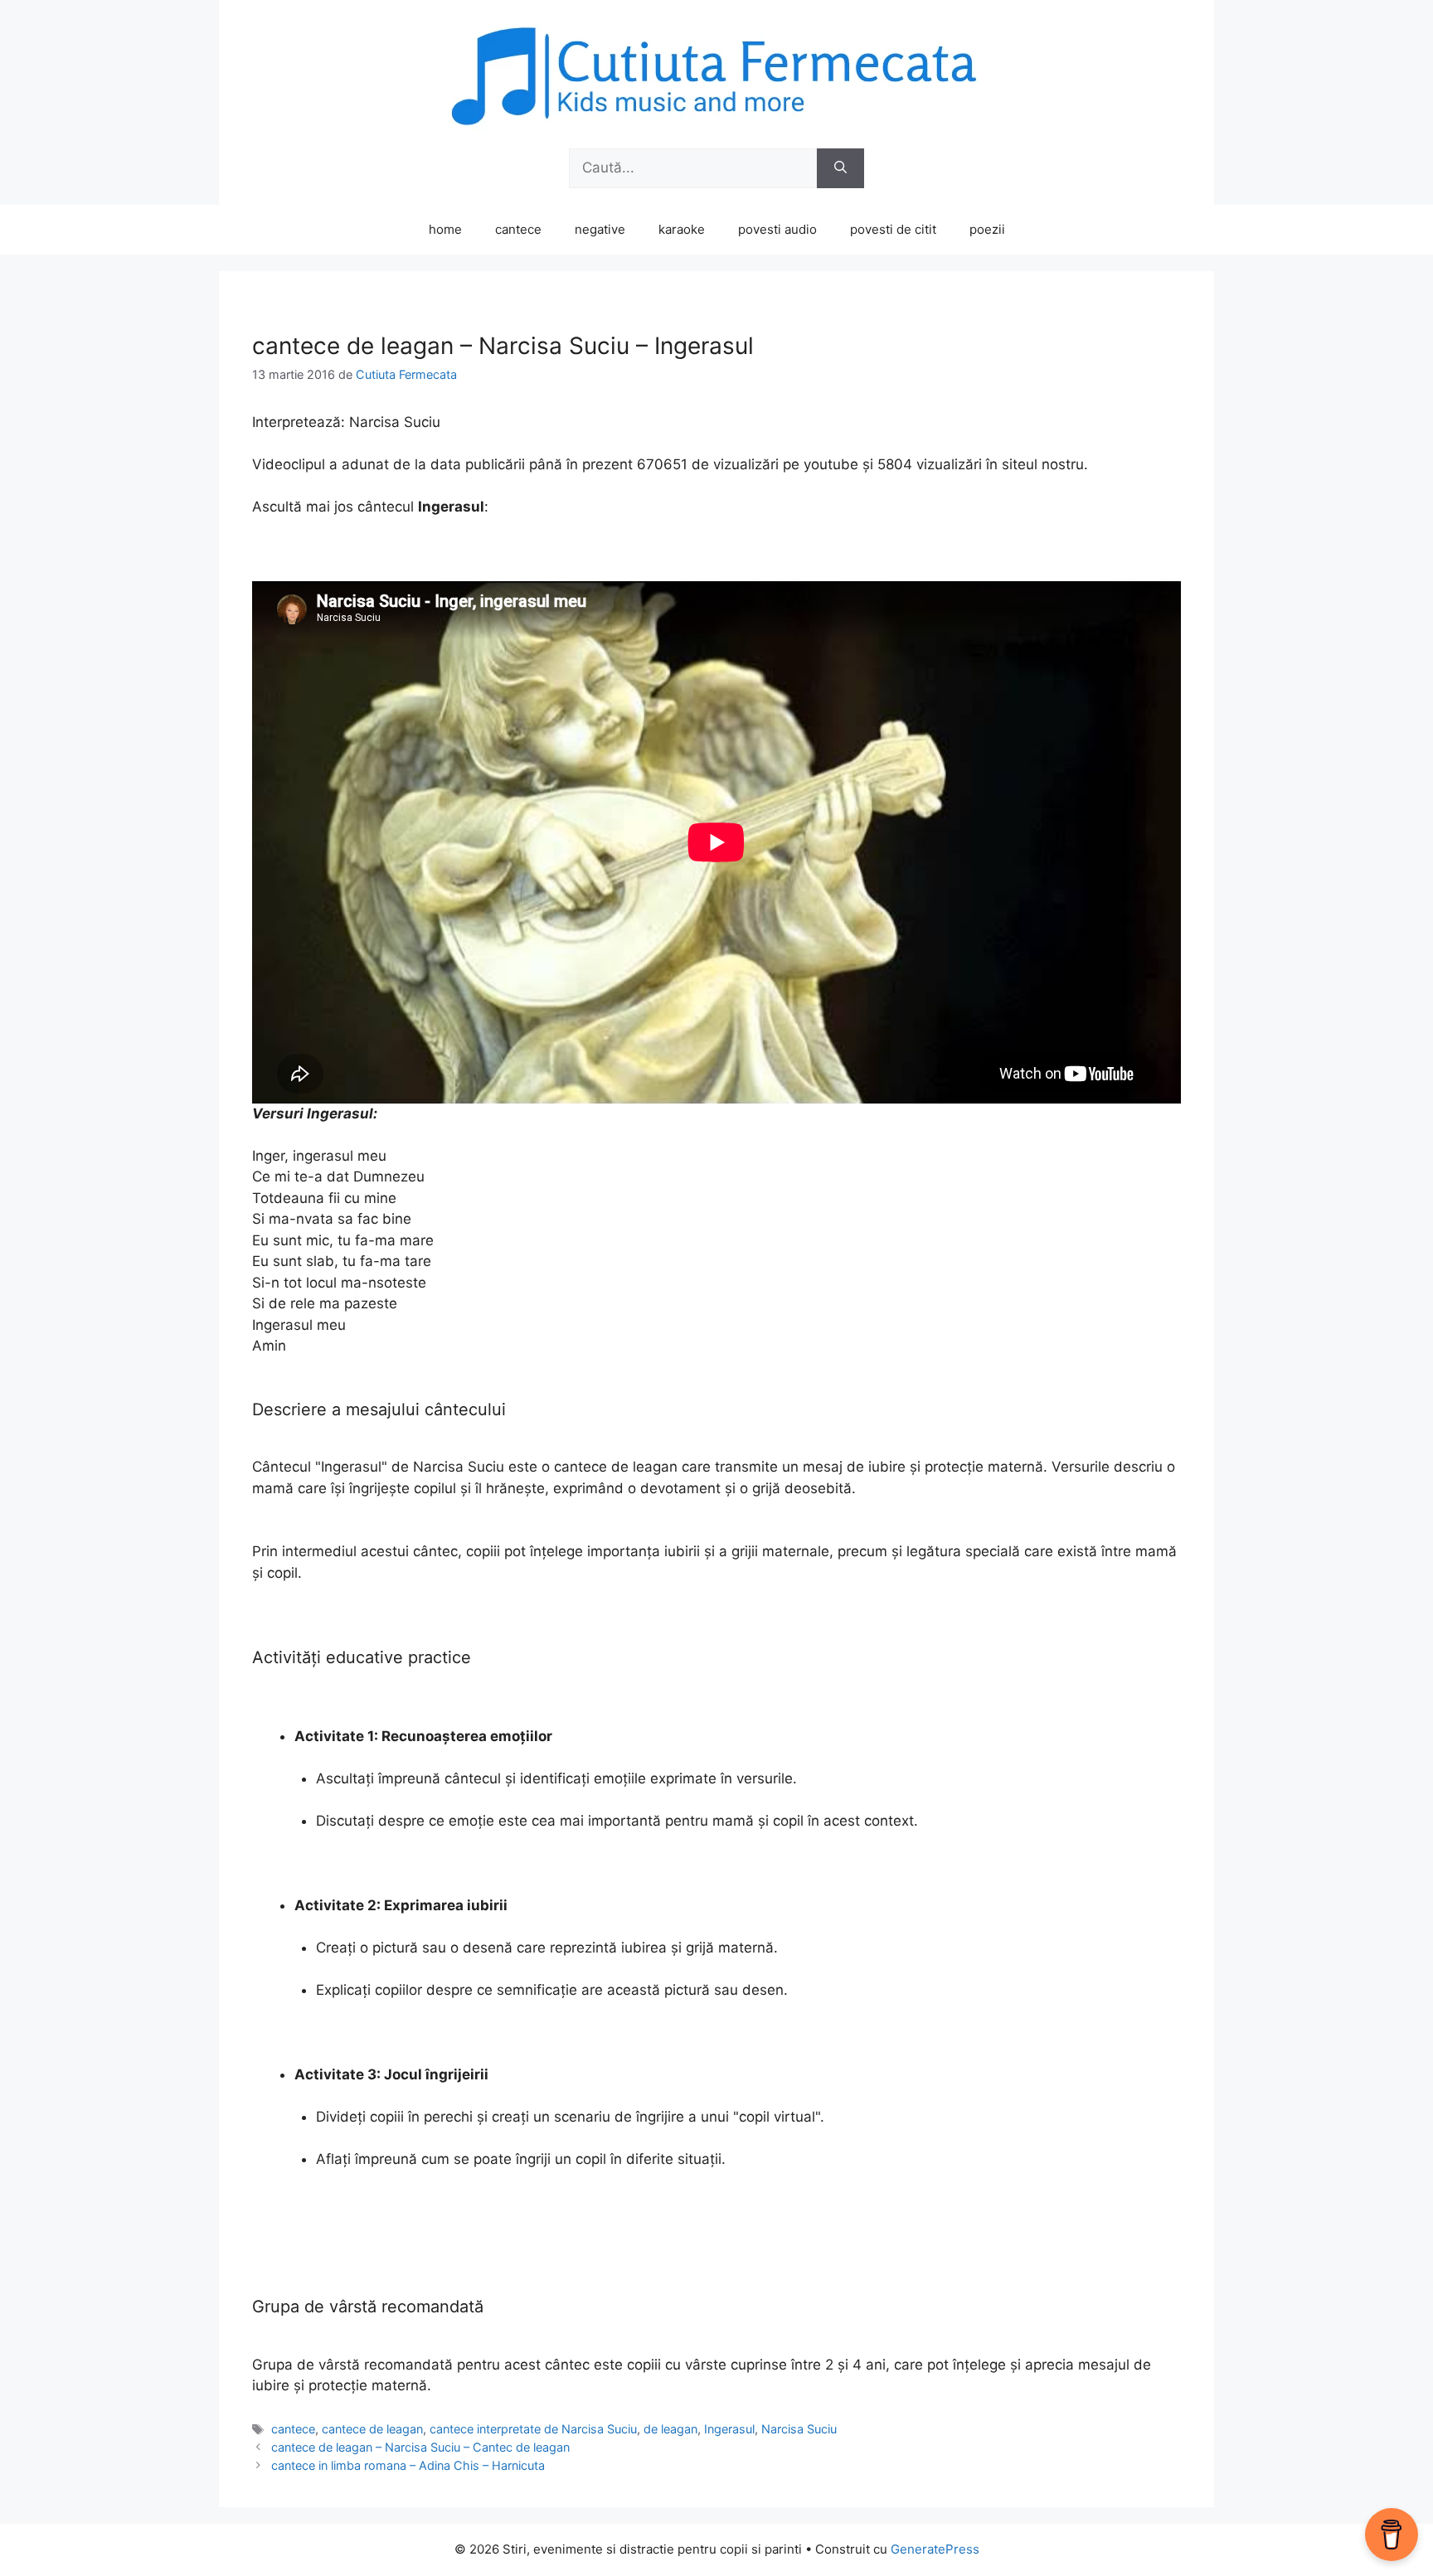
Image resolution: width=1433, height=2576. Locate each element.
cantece (518, 229)
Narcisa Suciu (799, 2429)
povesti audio (777, 229)
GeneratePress (935, 2549)
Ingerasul (729, 2429)
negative (600, 229)
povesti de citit (893, 229)
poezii (987, 229)
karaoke (682, 229)
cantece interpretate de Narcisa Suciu (533, 2429)
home (445, 229)
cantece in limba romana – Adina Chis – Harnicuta (408, 2465)
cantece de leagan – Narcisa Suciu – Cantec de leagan (420, 2447)
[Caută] (840, 168)
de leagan (670, 2429)
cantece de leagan (372, 2429)
